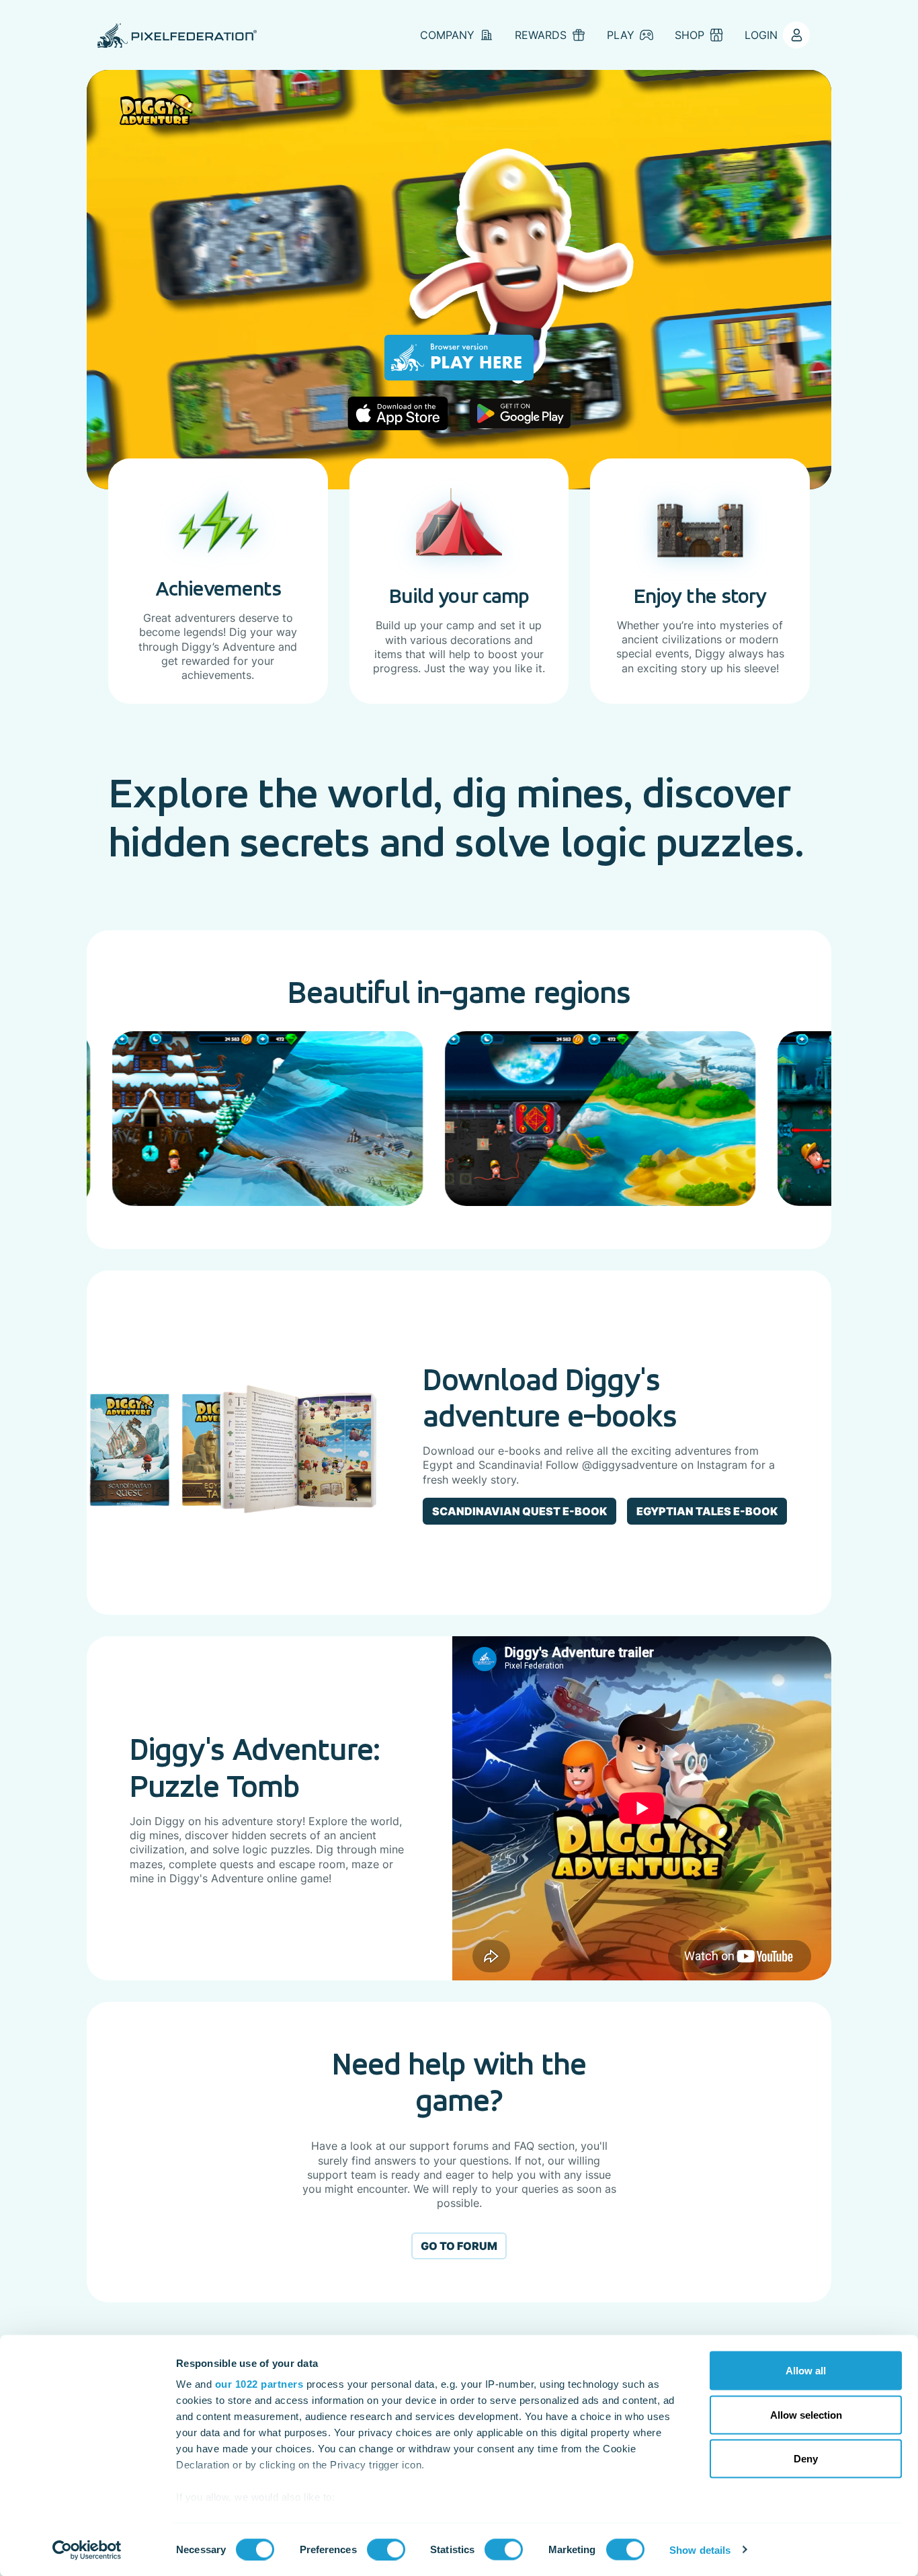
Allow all (806, 2371)
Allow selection (806, 2414)
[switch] (386, 2549)
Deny (806, 2459)
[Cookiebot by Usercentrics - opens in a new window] (87, 2550)
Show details (700, 2549)
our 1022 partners (259, 2384)
